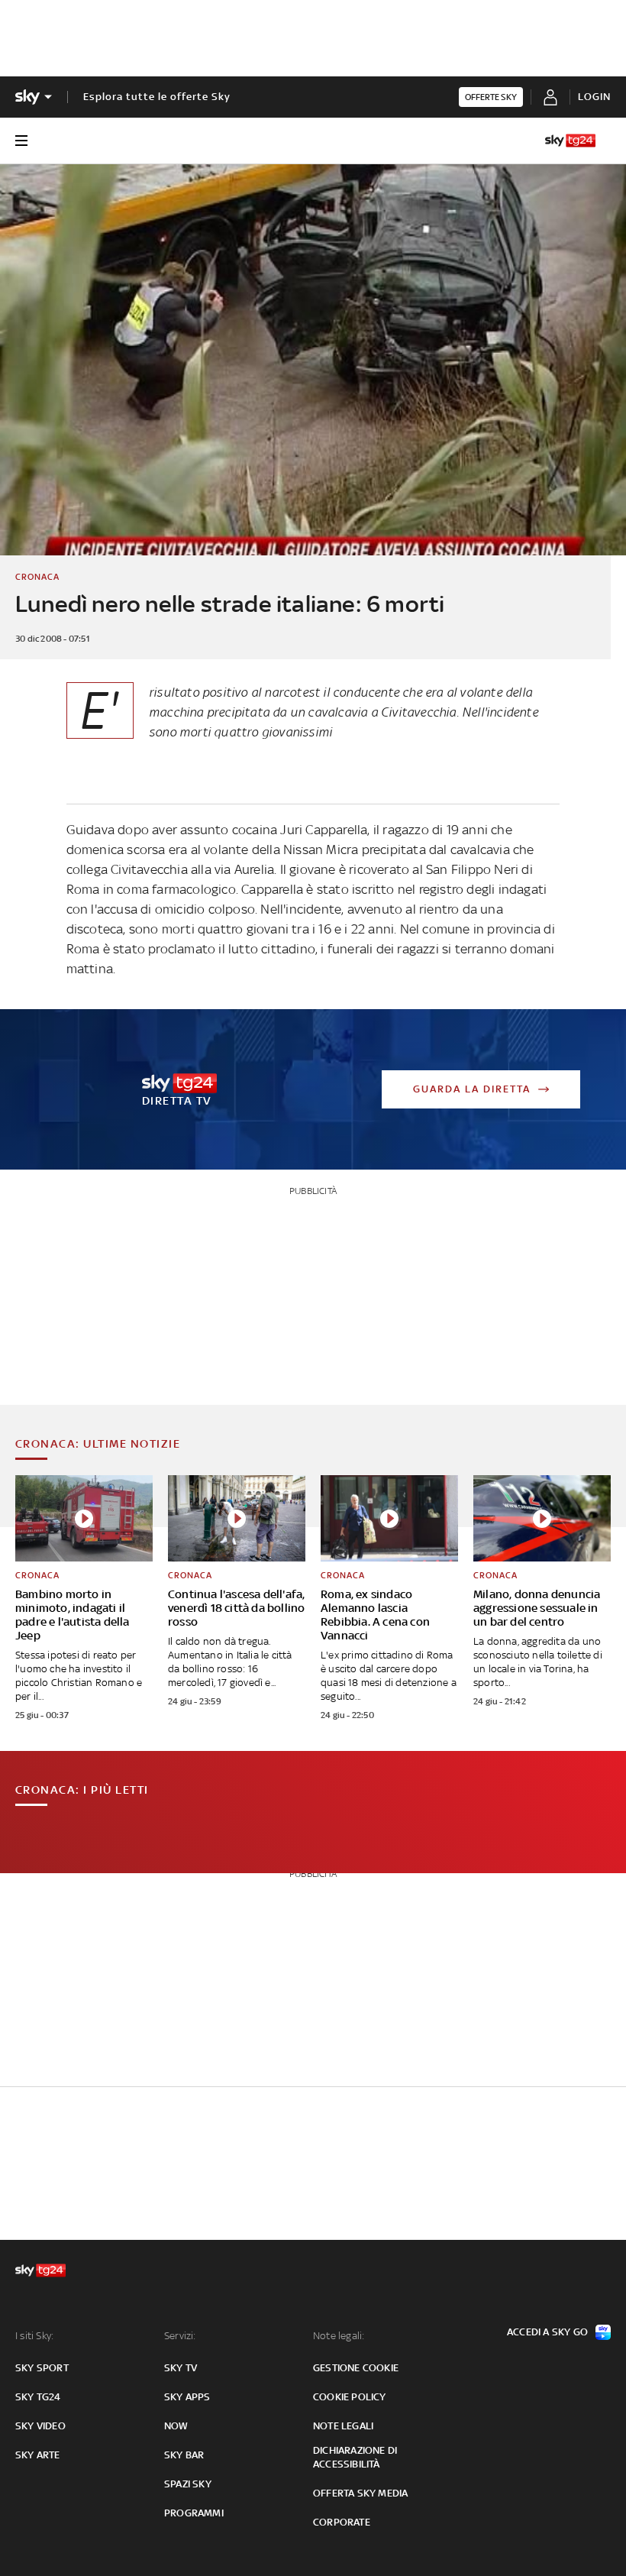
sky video (40, 2426)
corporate (342, 2522)
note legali (343, 2426)
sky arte (38, 2455)
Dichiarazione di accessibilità (355, 2457)
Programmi (194, 2513)
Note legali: (339, 2336)
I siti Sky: (34, 2336)
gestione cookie (356, 2368)
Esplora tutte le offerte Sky (157, 97)
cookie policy (350, 2397)
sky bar (184, 2455)
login (594, 97)
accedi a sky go (547, 2332)
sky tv (181, 2368)
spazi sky (188, 2484)
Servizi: (180, 2336)
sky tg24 (38, 2397)
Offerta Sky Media (360, 2493)
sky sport (42, 2368)
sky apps (187, 2397)
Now (176, 2426)
